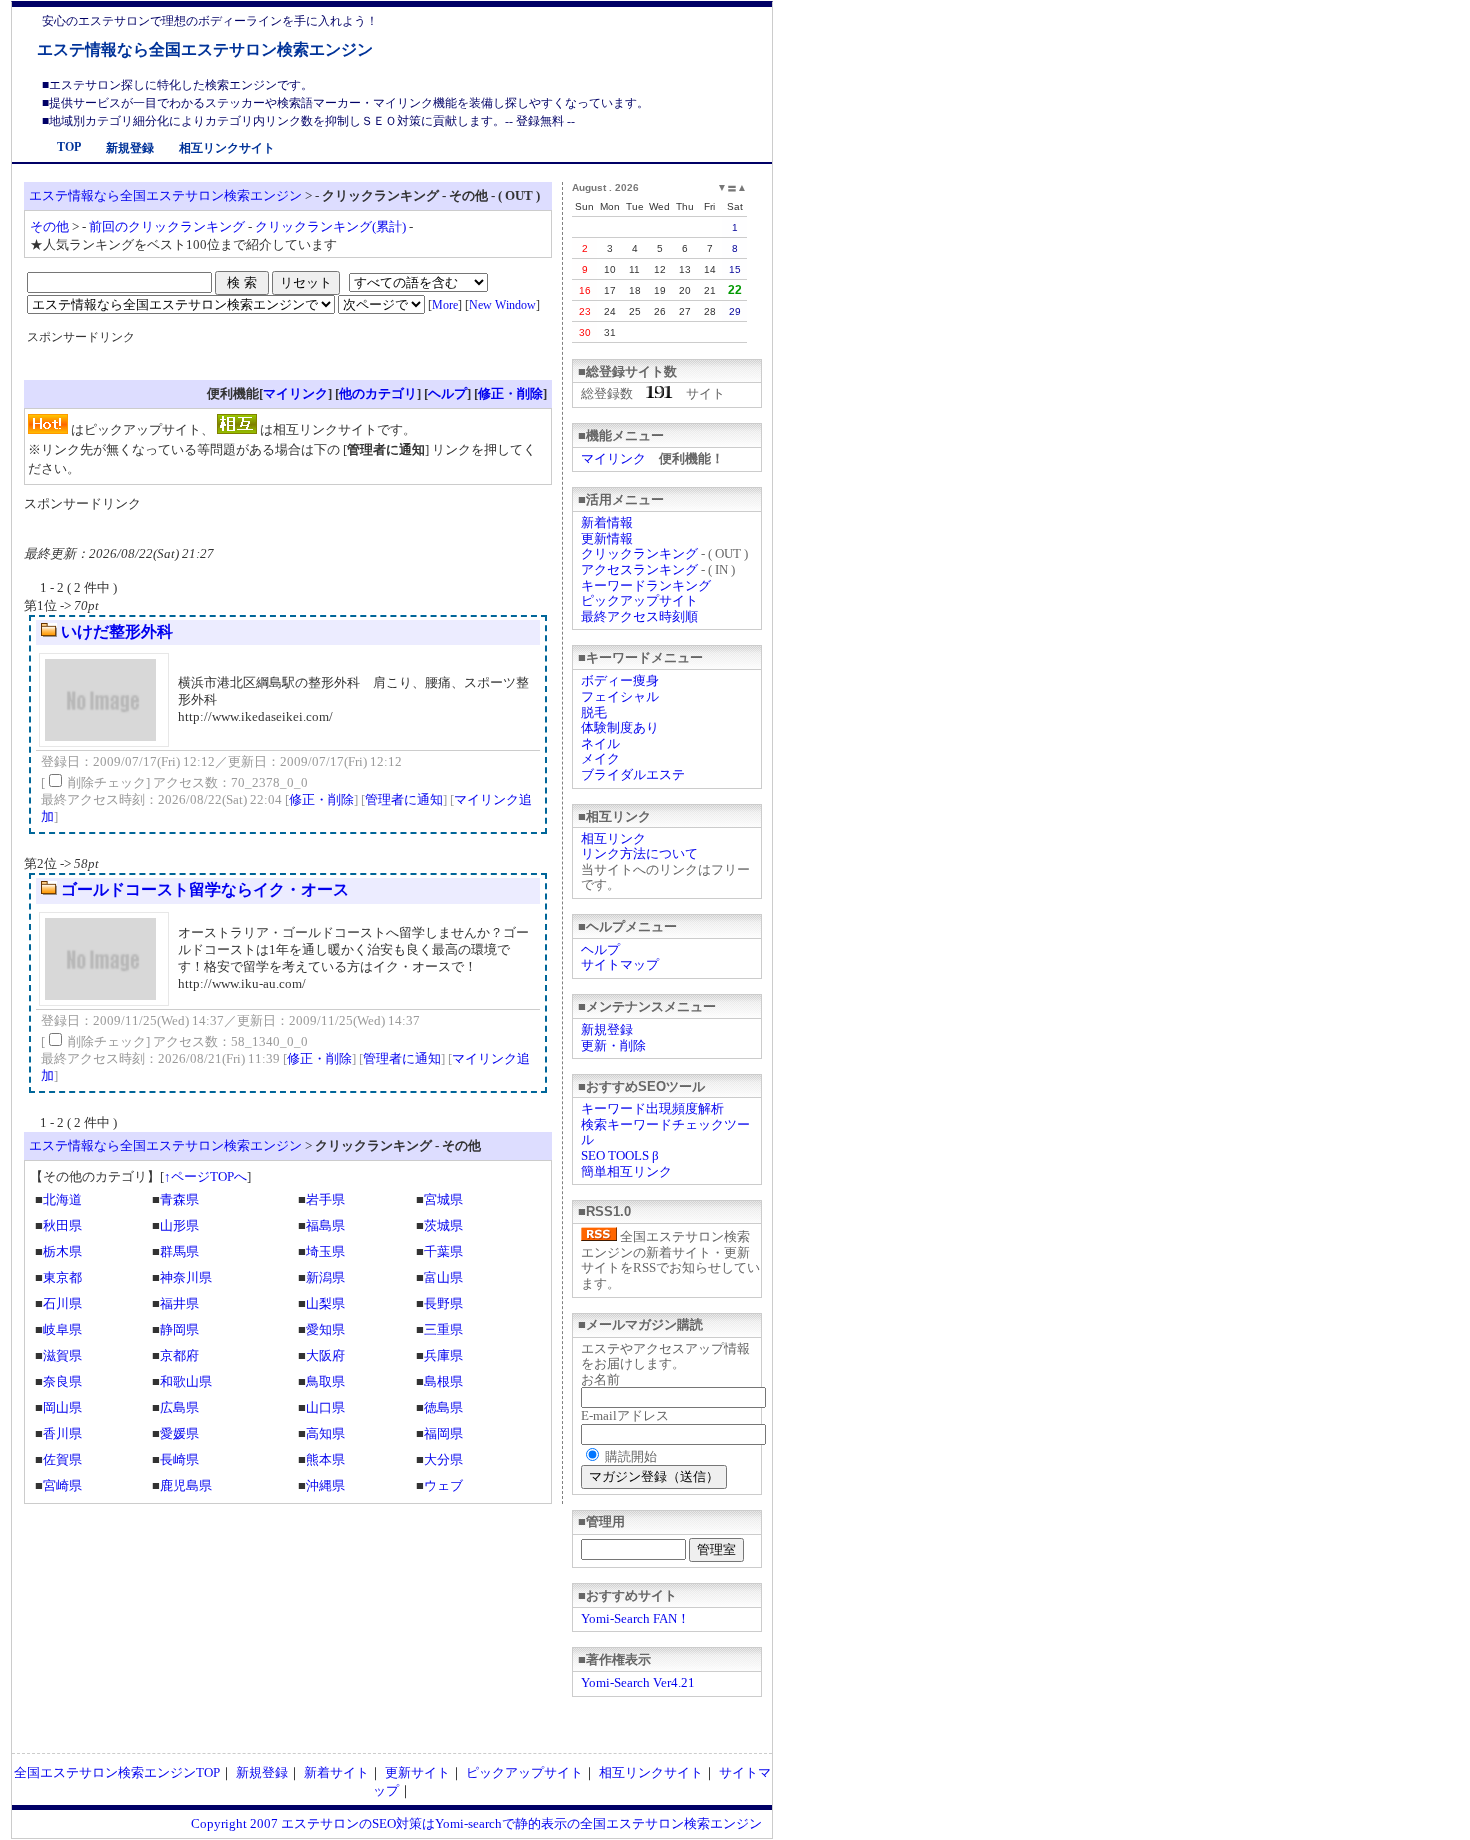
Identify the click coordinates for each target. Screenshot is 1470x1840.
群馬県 (179, 1251)
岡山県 (62, 1407)
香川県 (62, 1433)
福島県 (325, 1225)
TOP (69, 147)
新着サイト (336, 1772)
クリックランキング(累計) (330, 226)
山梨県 (325, 1303)
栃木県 (62, 1251)
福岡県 (443, 1433)
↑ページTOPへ (205, 1176)
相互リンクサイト (227, 148)
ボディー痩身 (620, 680)
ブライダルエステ (633, 774)
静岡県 (179, 1329)
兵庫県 (443, 1355)
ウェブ (443, 1485)
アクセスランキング (639, 569)
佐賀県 (62, 1459)
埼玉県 (325, 1251)
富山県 (443, 1277)
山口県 (325, 1407)
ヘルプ (600, 949)
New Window (502, 305)
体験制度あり (620, 727)
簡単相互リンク (626, 1171)
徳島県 (443, 1407)
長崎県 (179, 1459)
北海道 (62, 1199)
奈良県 (62, 1381)
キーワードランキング (646, 585)
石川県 (62, 1303)
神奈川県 (186, 1277)
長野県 (443, 1303)
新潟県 (325, 1277)
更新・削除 (613, 1045)
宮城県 (443, 1199)
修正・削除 (510, 393)
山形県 (179, 1225)
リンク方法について (639, 853)
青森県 (179, 1199)
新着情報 (607, 522)
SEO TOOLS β (620, 1155)
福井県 (179, 1303)
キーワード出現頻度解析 (652, 1108)
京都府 (179, 1355)
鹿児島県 (186, 1485)
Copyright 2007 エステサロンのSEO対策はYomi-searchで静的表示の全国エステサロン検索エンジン (476, 1823)
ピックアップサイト (639, 600)
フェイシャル (620, 696)
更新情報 (607, 538)
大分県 (443, 1459)
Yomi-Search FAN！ (635, 1618)
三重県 (443, 1329)
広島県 (179, 1407)
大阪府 (325, 1355)
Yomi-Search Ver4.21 (638, 1682)
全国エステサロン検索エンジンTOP (117, 1772)
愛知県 (325, 1329)
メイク (600, 758)
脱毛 (594, 712)
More (445, 305)
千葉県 (443, 1251)
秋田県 (62, 1225)
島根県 (443, 1381)
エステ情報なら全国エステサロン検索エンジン (205, 49)
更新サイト (417, 1772)
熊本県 (325, 1459)
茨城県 (443, 1225)
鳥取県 (325, 1381)
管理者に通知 (404, 799)
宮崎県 (62, 1485)
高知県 (325, 1433)
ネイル (600, 743)
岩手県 (325, 1199)
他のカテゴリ (378, 393)
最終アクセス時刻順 (639, 616)
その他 (49, 226)
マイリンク (613, 458)
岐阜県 (62, 1329)
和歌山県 (186, 1381)
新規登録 (130, 148)
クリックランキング (639, 553)
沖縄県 (325, 1485)
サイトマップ (620, 964)
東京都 (62, 1277)
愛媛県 (179, 1433)
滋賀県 (62, 1355)
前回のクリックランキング (167, 226)
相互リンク (613, 838)
